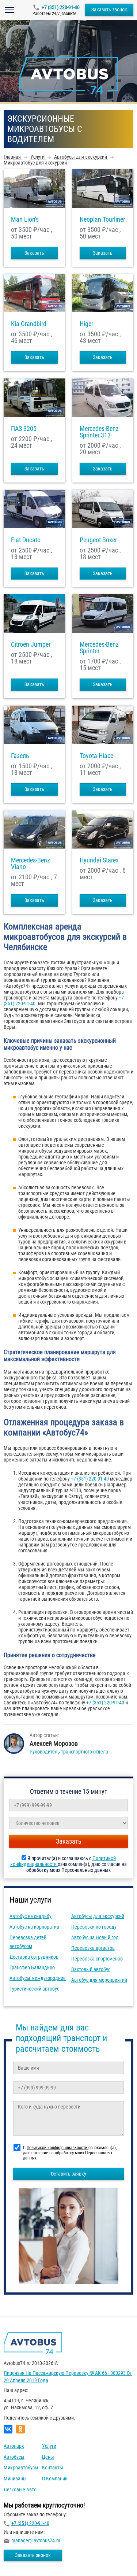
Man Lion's (25, 219)
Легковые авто (20, 2490)
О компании (55, 2479)
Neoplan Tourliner (102, 219)
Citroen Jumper (31, 644)
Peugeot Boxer (98, 540)
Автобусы (14, 2457)
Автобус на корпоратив (34, 1927)
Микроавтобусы (21, 2468)
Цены (48, 2457)
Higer (86, 324)
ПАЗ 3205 (24, 429)
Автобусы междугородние (38, 1978)
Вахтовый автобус (91, 1969)
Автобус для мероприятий (99, 1980)
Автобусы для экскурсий (98, 1916)
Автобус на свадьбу (31, 1916)
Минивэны (15, 2479)
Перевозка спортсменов (97, 1959)
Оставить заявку (68, 2174)
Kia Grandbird (29, 324)
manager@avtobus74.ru (36, 2540)
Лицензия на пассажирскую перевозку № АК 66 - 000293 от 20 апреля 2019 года (68, 2377)
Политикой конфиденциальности (58, 2148)
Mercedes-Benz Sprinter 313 (99, 432)
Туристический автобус (34, 1989)
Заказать (34, 253)
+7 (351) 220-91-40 (61, 7)
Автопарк (14, 2446)
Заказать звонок (109, 10)
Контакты (53, 2468)
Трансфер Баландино (32, 1967)
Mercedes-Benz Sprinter (99, 648)
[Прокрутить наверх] (24, 2559)
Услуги (49, 2446)
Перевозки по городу (94, 1927)
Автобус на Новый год (95, 1937)
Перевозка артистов (93, 1948)
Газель (20, 756)
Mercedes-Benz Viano (31, 864)
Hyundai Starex (99, 860)
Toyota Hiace (96, 756)
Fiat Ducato (26, 540)
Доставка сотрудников (34, 1957)
